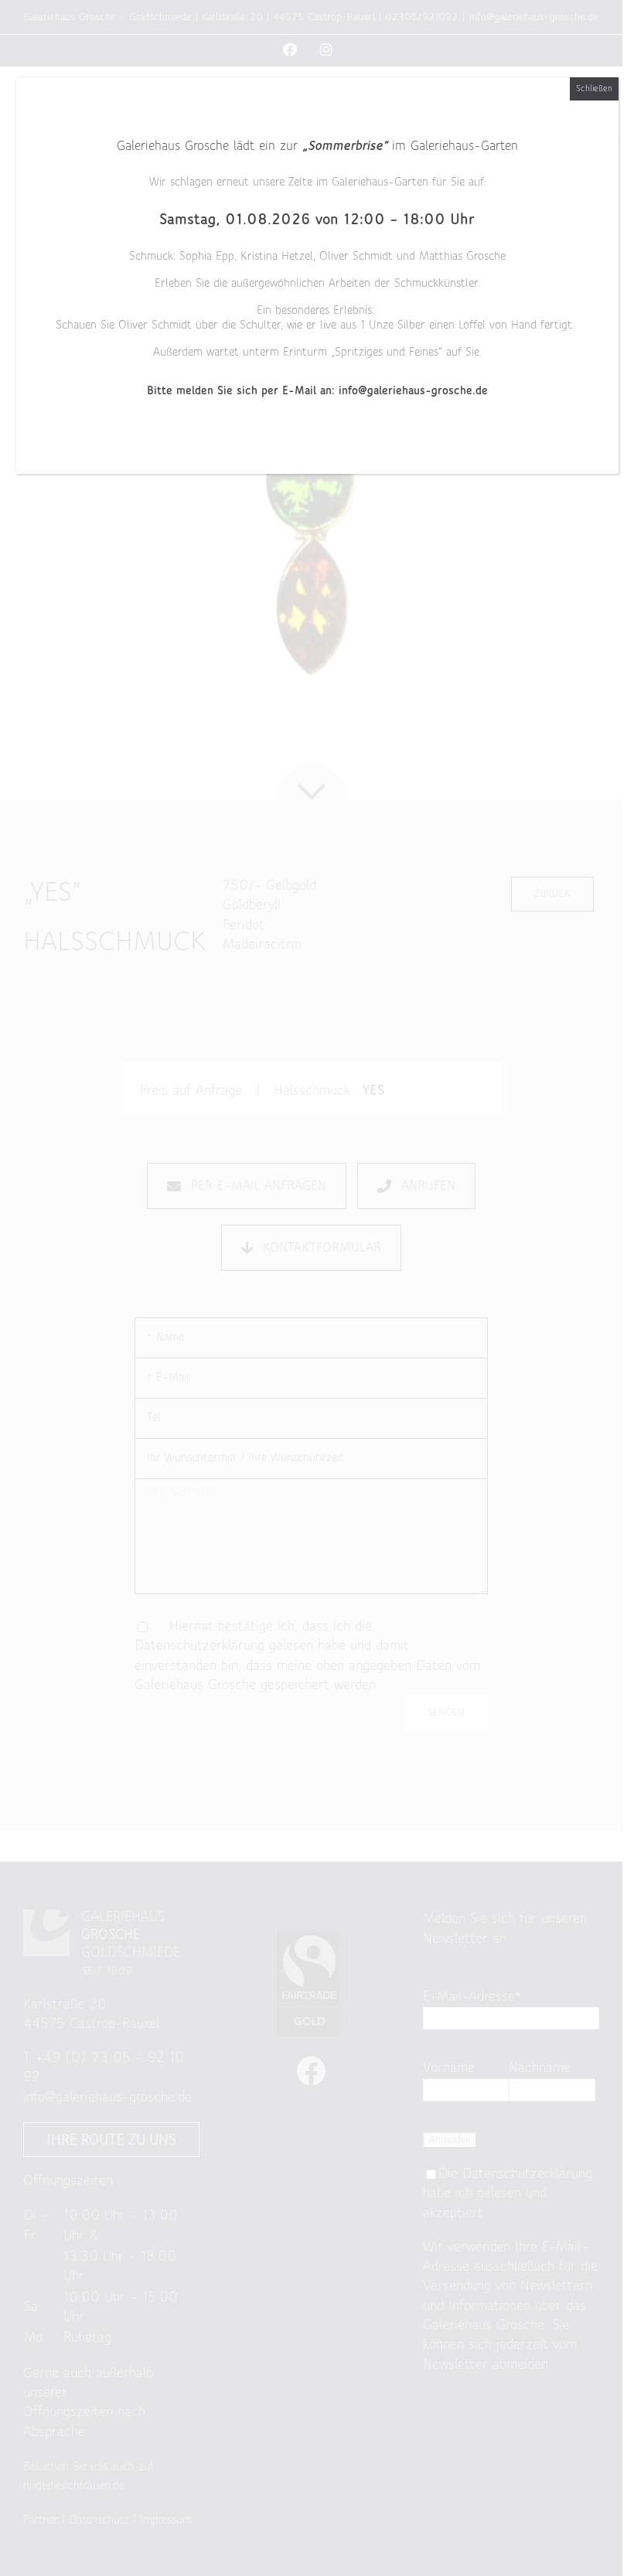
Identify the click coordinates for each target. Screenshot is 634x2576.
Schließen (594, 89)
